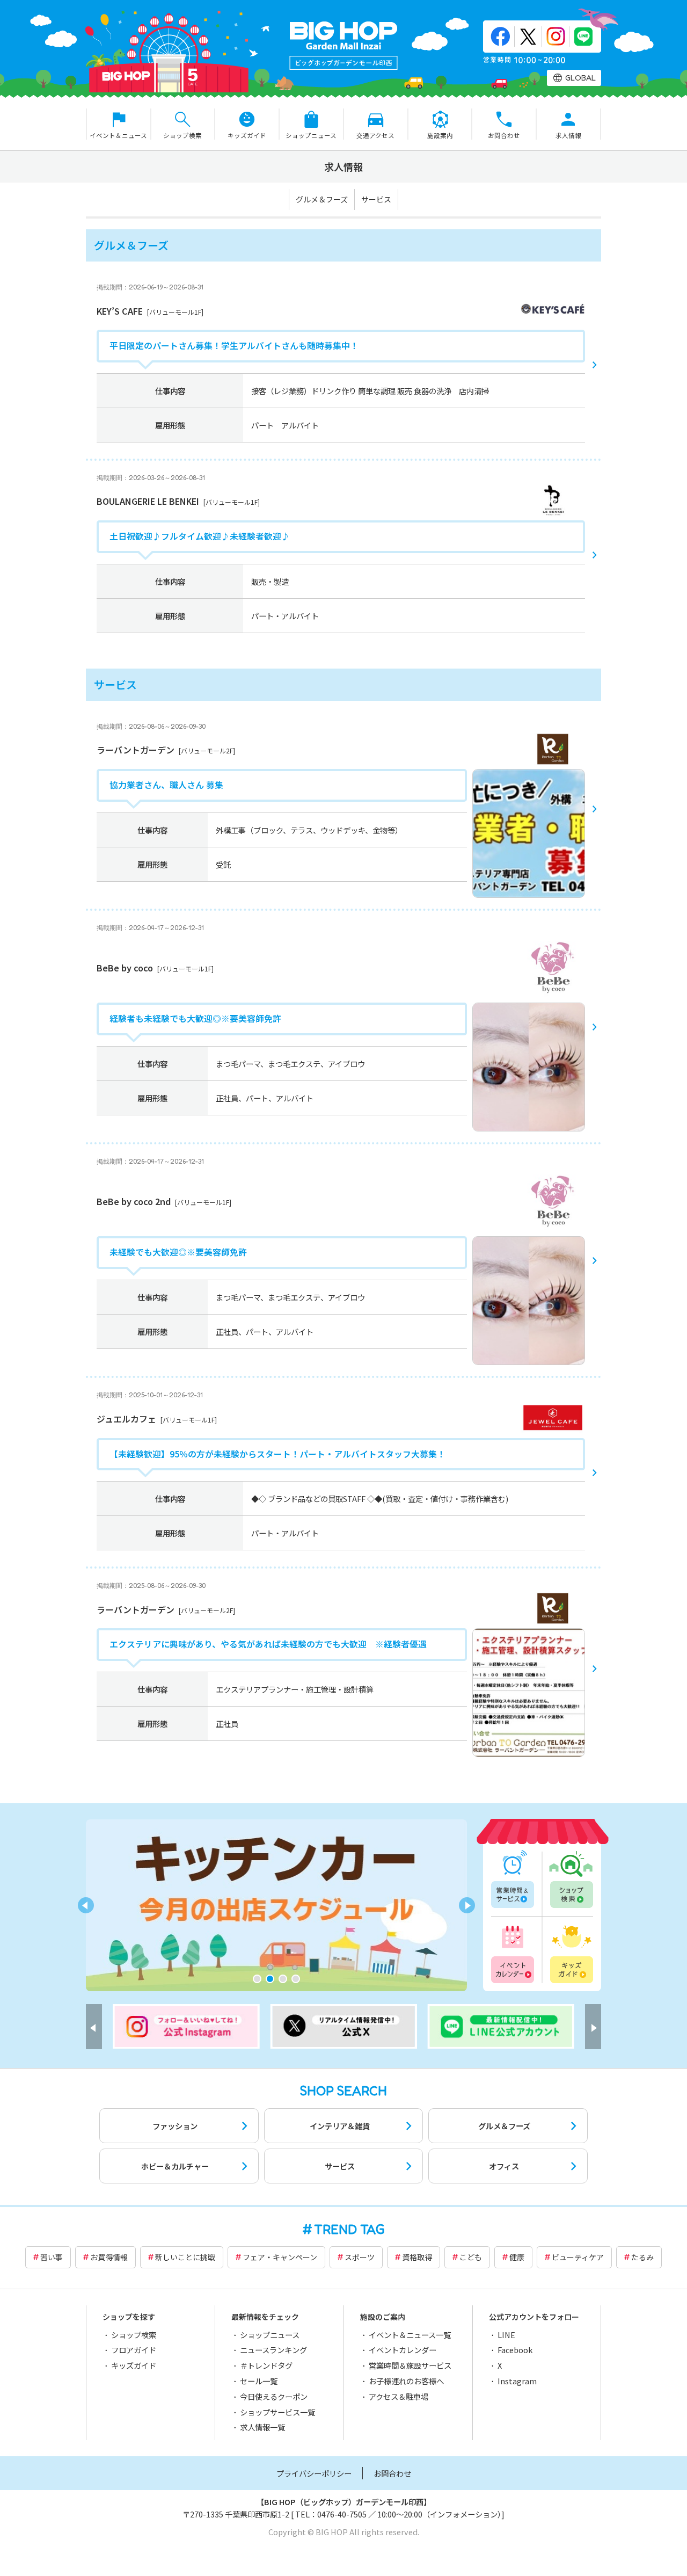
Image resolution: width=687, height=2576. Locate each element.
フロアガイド (134, 2350)
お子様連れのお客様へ (406, 2381)
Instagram (517, 2381)
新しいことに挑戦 (185, 2257)
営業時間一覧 (514, 1880)
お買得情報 (109, 2257)
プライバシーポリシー (314, 2473)
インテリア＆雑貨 (340, 2126)
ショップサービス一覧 (277, 2412)
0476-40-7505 (342, 2514)
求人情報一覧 (262, 2427)
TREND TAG (349, 2229)
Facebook (515, 2350)
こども (471, 2257)
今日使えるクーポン (274, 2396)
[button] (257, 1979)
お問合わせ (392, 2473)
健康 (517, 2257)
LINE (506, 2335)
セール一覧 (259, 2381)
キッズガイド (571, 1953)
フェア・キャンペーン (280, 2257)
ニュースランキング (273, 2350)
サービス (376, 199)
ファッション (175, 2126)
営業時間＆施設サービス (410, 2365)
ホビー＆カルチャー (175, 2166)
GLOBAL (580, 78)
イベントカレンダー (514, 1953)
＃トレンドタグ (266, 2365)
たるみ (642, 2257)
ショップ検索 (571, 1880)
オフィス (504, 2166)
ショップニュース (270, 2335)
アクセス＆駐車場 (399, 2396)
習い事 (52, 2257)
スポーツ (360, 2257)
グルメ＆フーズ (322, 199)
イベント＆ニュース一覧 (410, 2335)
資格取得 (417, 2257)
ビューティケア (578, 2257)
